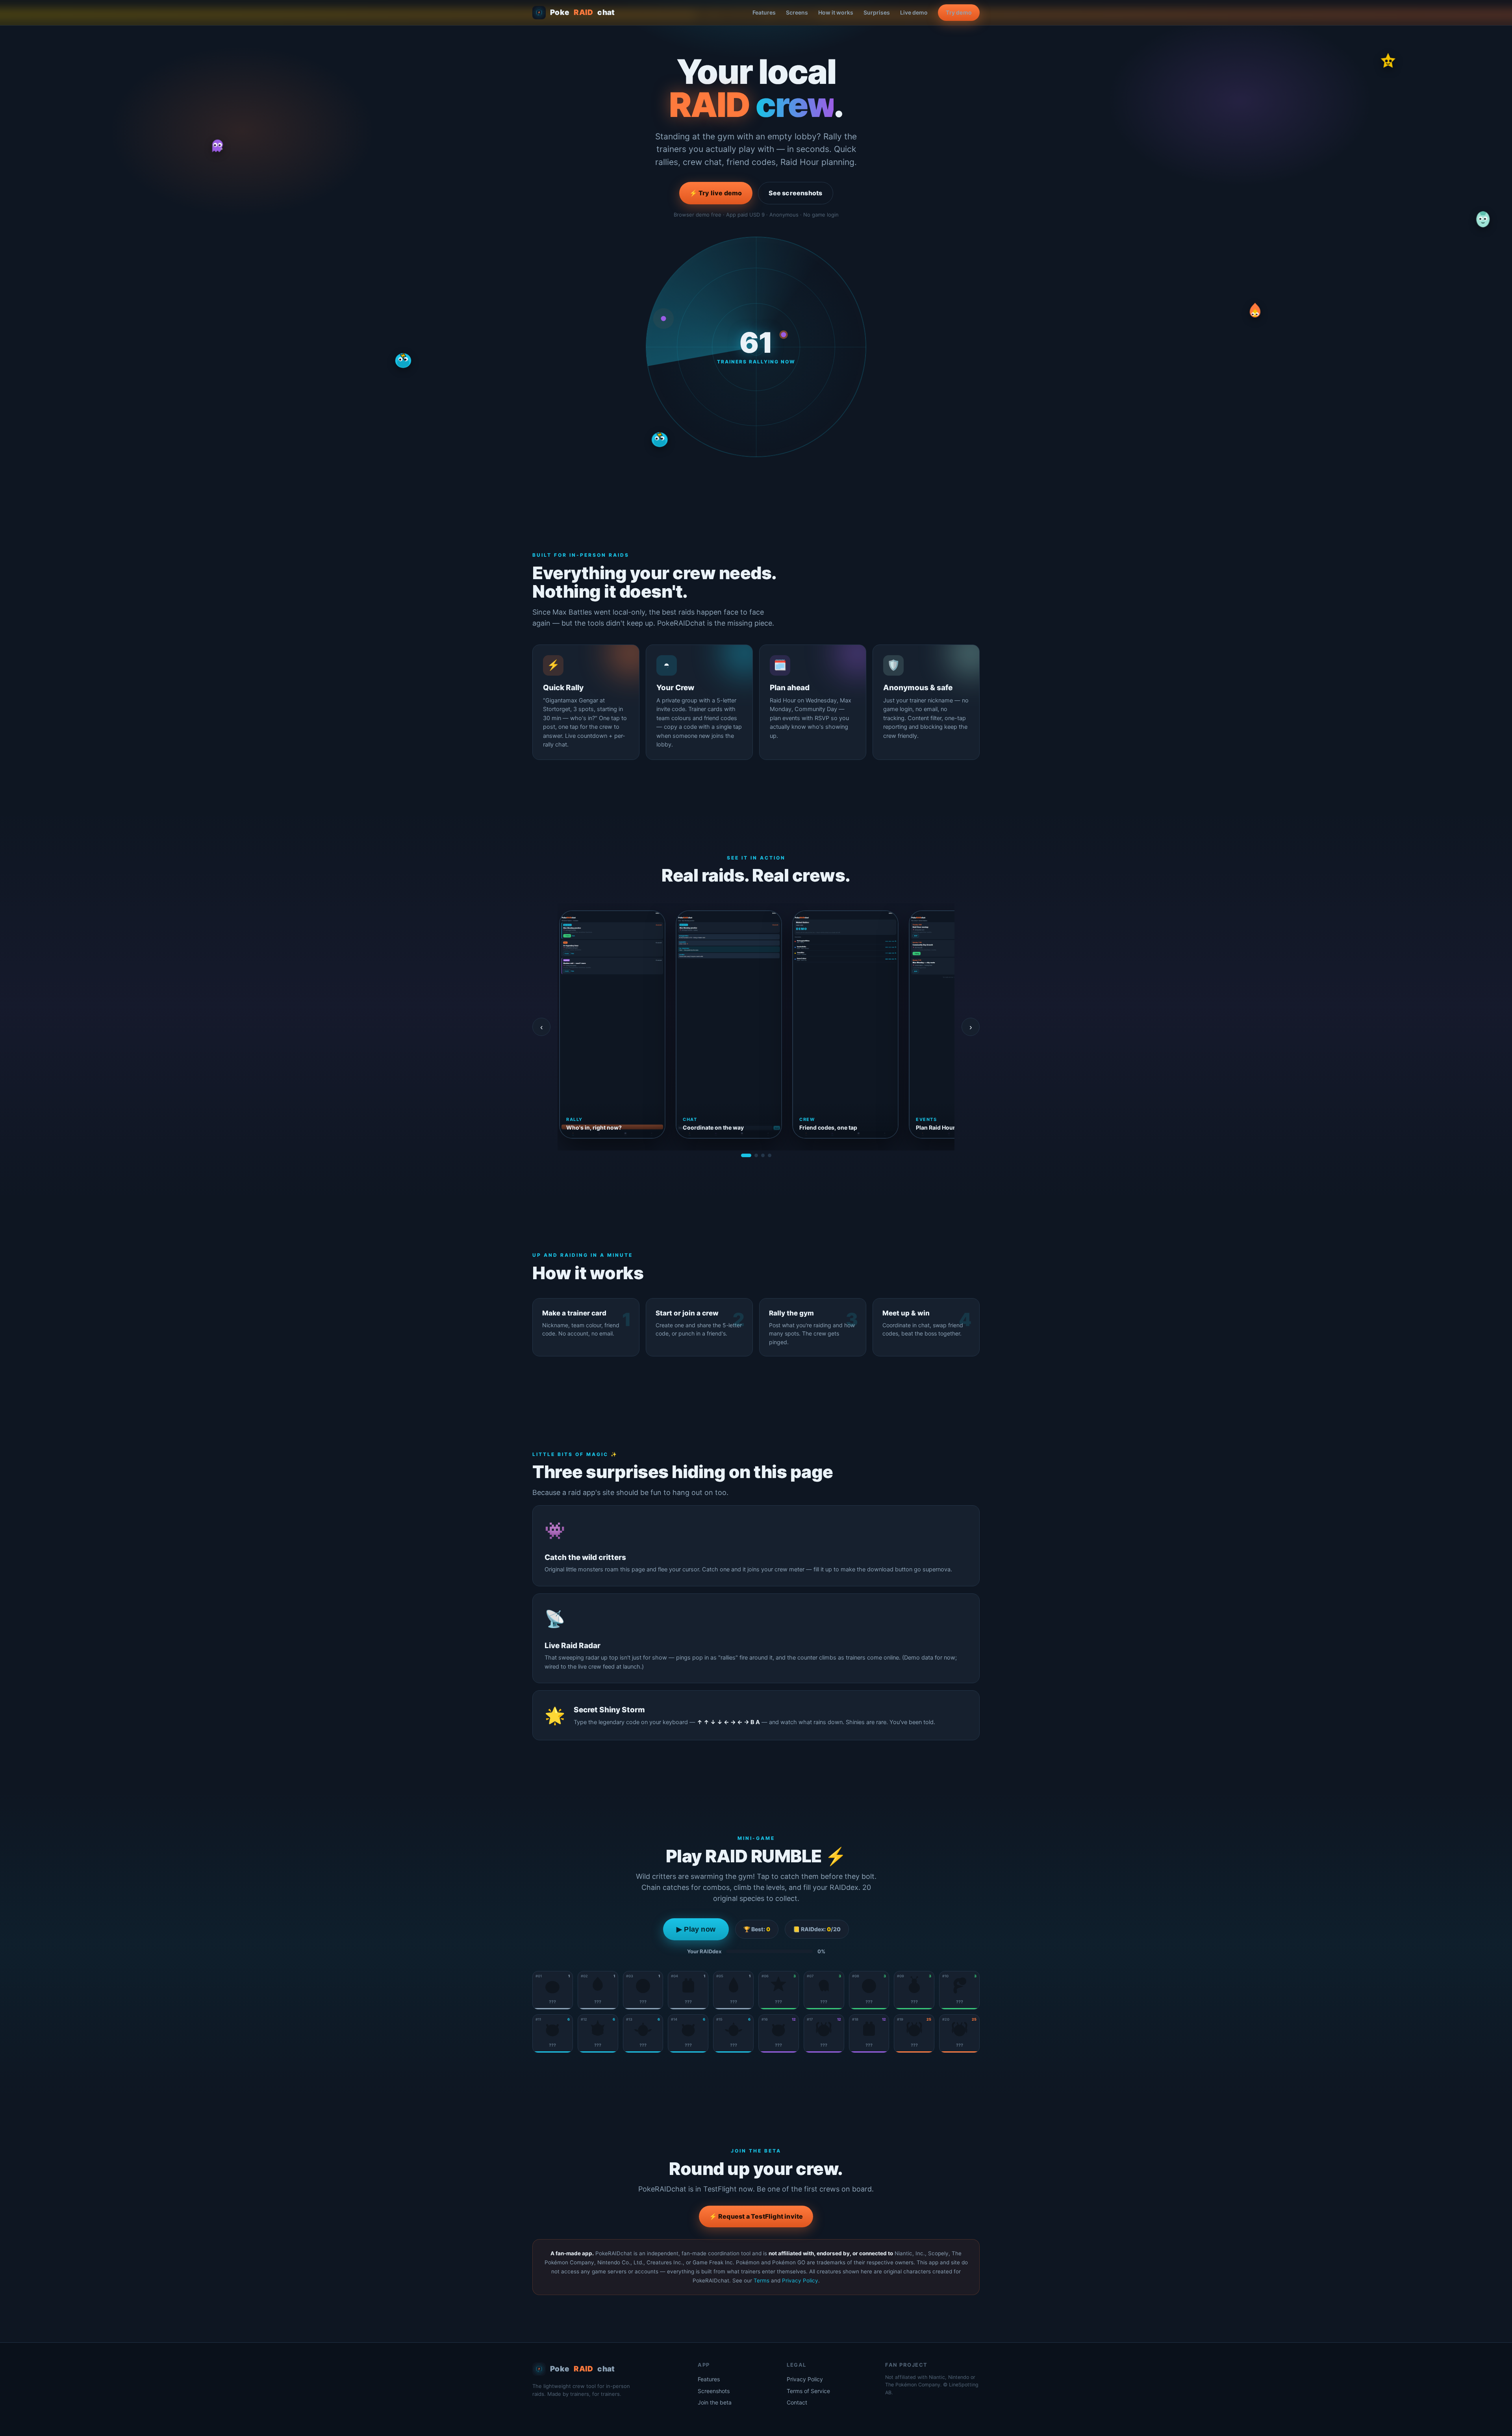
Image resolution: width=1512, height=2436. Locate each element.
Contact (797, 2402)
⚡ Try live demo (716, 193)
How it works (836, 12)
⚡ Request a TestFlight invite (756, 2216)
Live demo (914, 12)
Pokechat (583, 12)
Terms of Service (808, 2391)
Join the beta (715, 2402)
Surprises (877, 12)
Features (764, 12)
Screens (797, 12)
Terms (762, 2280)
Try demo (959, 12)
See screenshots (796, 193)
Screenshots (714, 2391)
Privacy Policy (800, 2280)
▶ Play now (696, 1929)
